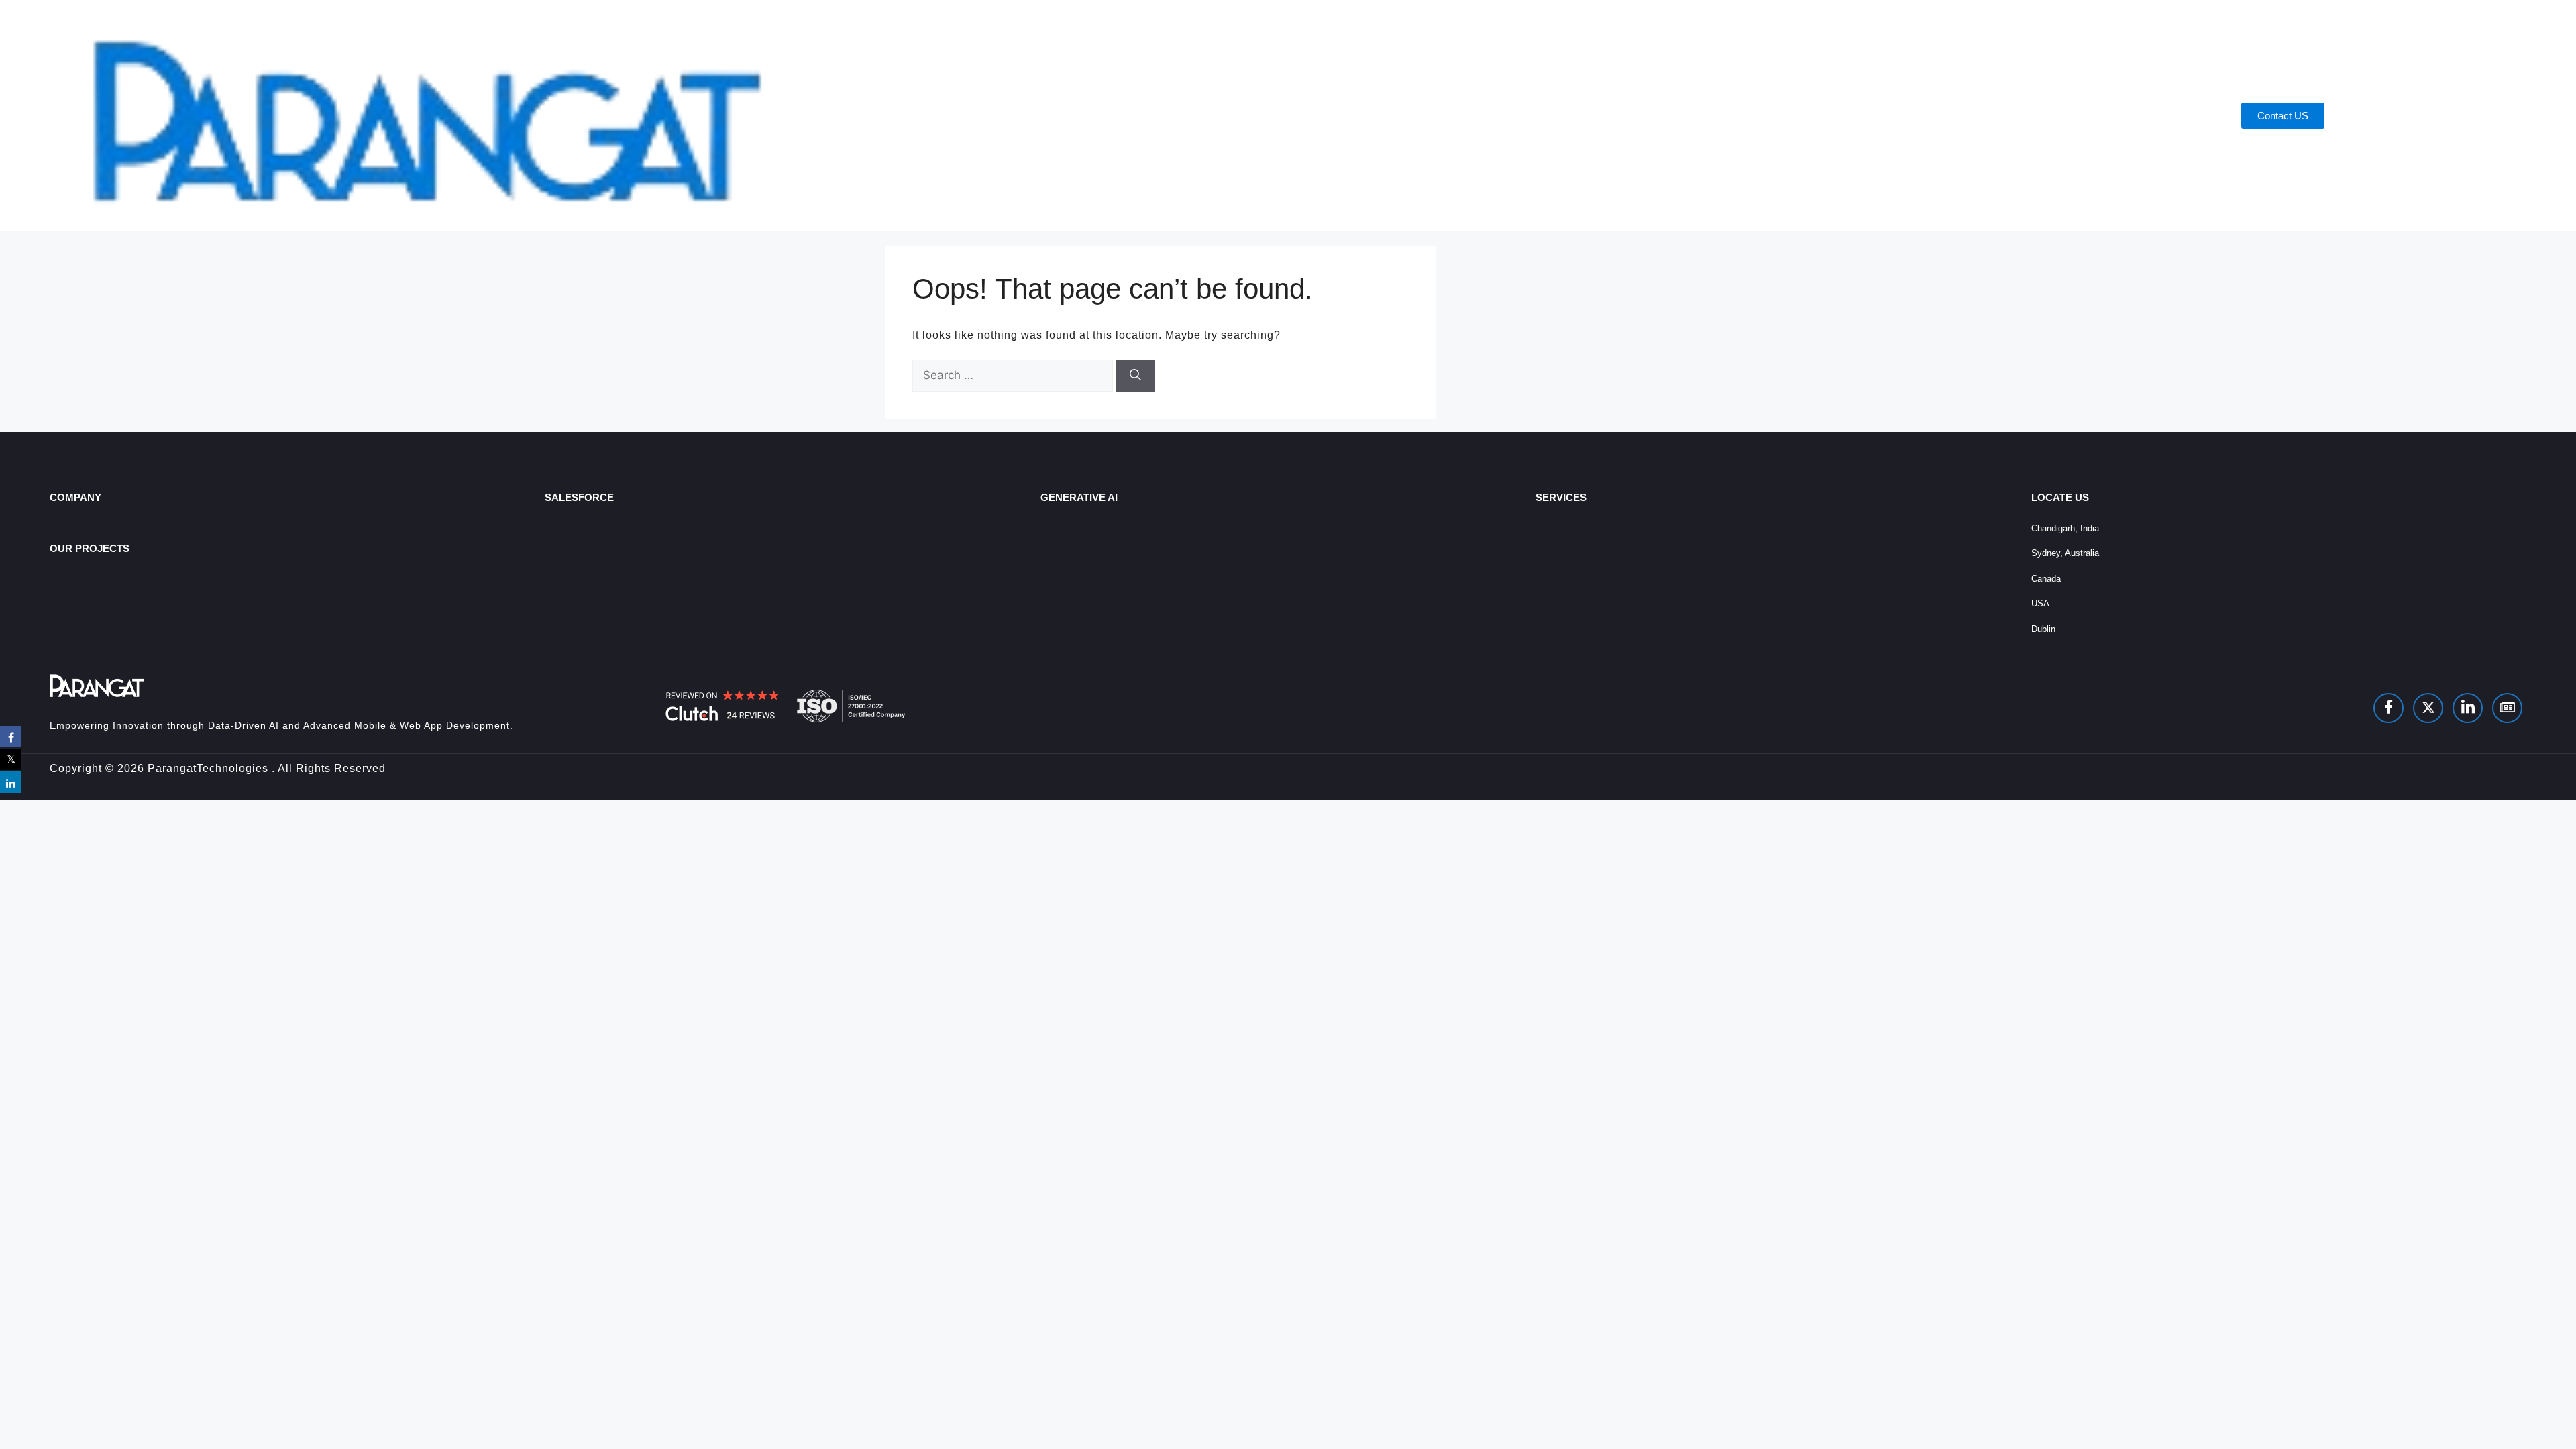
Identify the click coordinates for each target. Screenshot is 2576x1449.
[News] (2507, 708)
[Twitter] (2428, 708)
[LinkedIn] (2468, 708)
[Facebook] (2389, 708)
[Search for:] (1014, 375)
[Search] (1135, 376)
